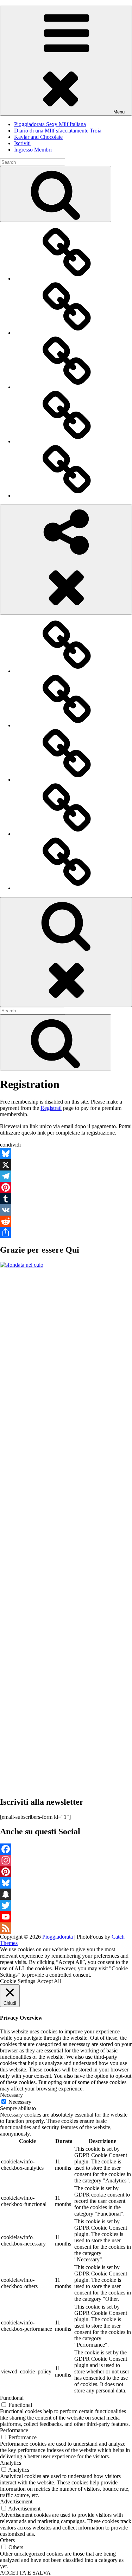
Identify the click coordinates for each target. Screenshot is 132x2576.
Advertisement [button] (16, 2501)
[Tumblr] (66, 1199)
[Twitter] (66, 1905)
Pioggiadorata (58, 1937)
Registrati (51, 1108)
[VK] (66, 1210)
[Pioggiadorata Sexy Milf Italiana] (67, 279)
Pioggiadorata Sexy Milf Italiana (50, 124)
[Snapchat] (66, 1894)
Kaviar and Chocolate (38, 137)
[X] (66, 1165)
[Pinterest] (66, 1187)
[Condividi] (66, 1233)
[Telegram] (66, 1176)
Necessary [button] (11, 2095)
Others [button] (7, 2540)
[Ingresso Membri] (67, 496)
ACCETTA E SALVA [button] (25, 2573)
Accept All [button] (49, 1981)
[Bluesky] (66, 1154)
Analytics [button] (11, 2463)
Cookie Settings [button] (18, 1981)
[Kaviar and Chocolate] (67, 387)
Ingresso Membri (33, 150)
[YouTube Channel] (66, 1917)
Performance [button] (14, 2430)
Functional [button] (12, 2398)
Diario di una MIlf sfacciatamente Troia (58, 131)
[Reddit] (66, 1221)
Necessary (20, 2102)
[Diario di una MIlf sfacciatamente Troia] (67, 333)
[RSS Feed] (66, 1928)
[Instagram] (66, 1860)
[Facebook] (66, 1849)
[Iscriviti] (67, 441)
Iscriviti (22, 143)
